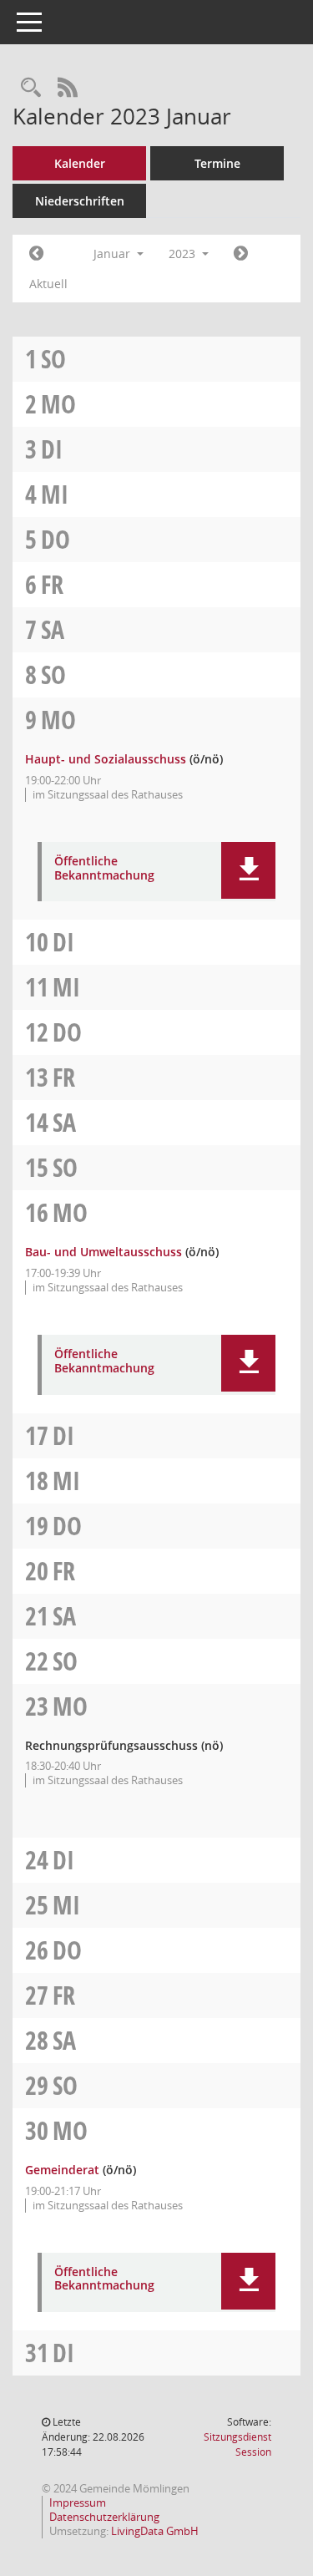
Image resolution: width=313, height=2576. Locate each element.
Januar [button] (114, 254)
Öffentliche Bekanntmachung (104, 869)
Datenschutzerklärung (104, 2517)
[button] (248, 870)
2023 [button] (184, 254)
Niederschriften (80, 201)
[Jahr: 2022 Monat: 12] (36, 254)
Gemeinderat (62, 2170)
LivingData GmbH (155, 2531)
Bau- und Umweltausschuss (103, 1252)
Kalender (80, 163)
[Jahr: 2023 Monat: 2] (241, 254)
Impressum (78, 2502)
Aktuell (48, 284)
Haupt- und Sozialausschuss (106, 759)
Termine (217, 163)
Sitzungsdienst (237, 2444)
